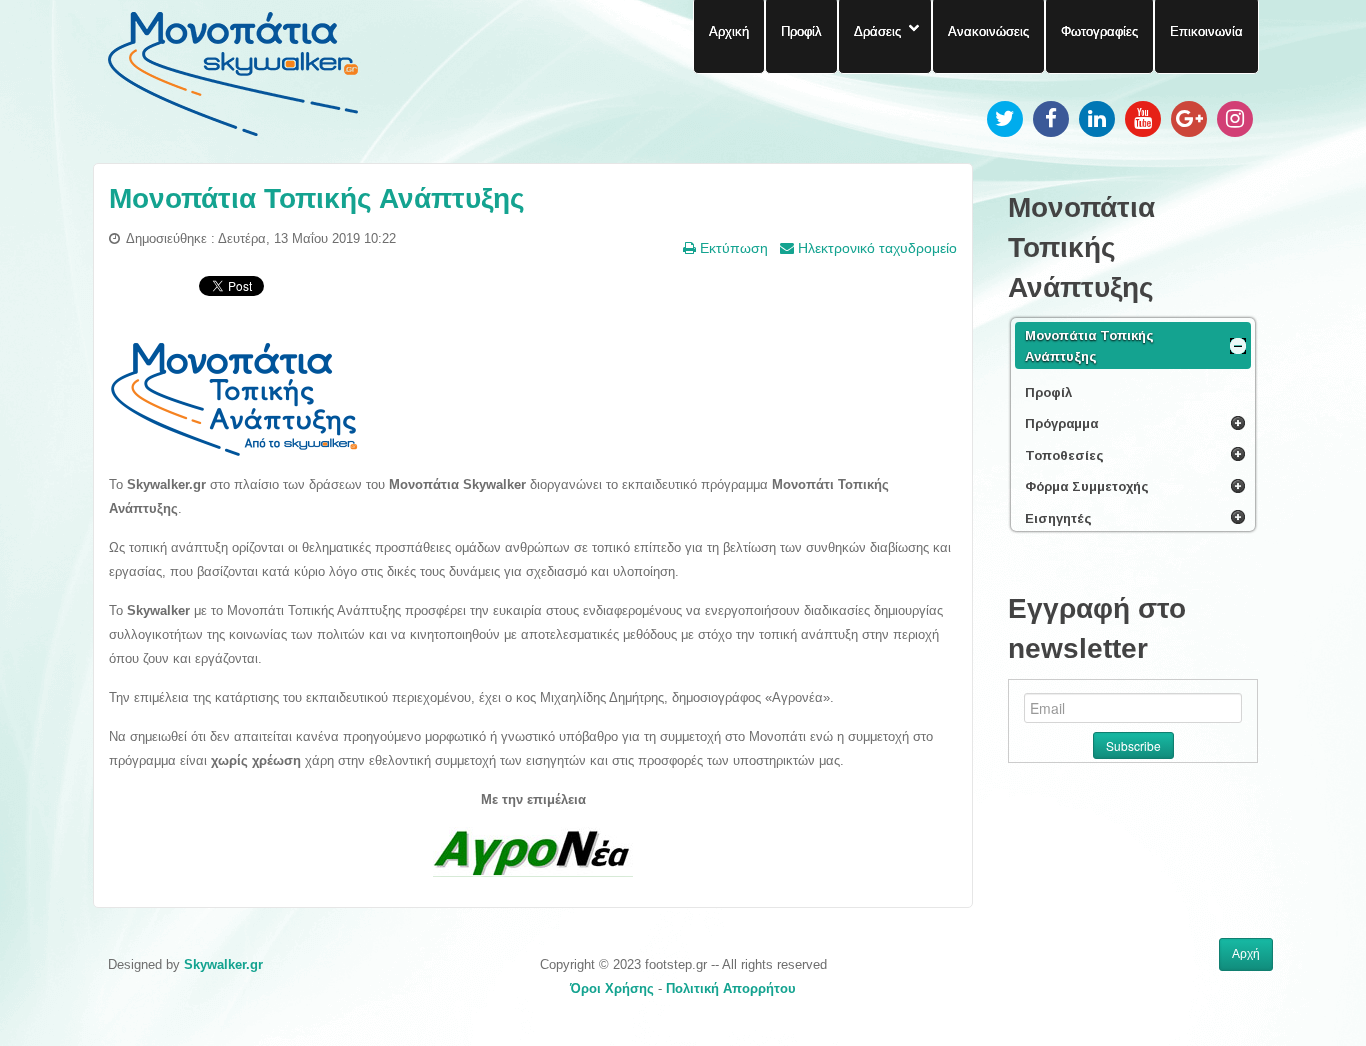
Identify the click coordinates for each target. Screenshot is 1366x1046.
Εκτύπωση (732, 248)
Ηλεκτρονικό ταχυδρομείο (875, 248)
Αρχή (1246, 954)
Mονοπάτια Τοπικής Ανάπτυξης (317, 198)
